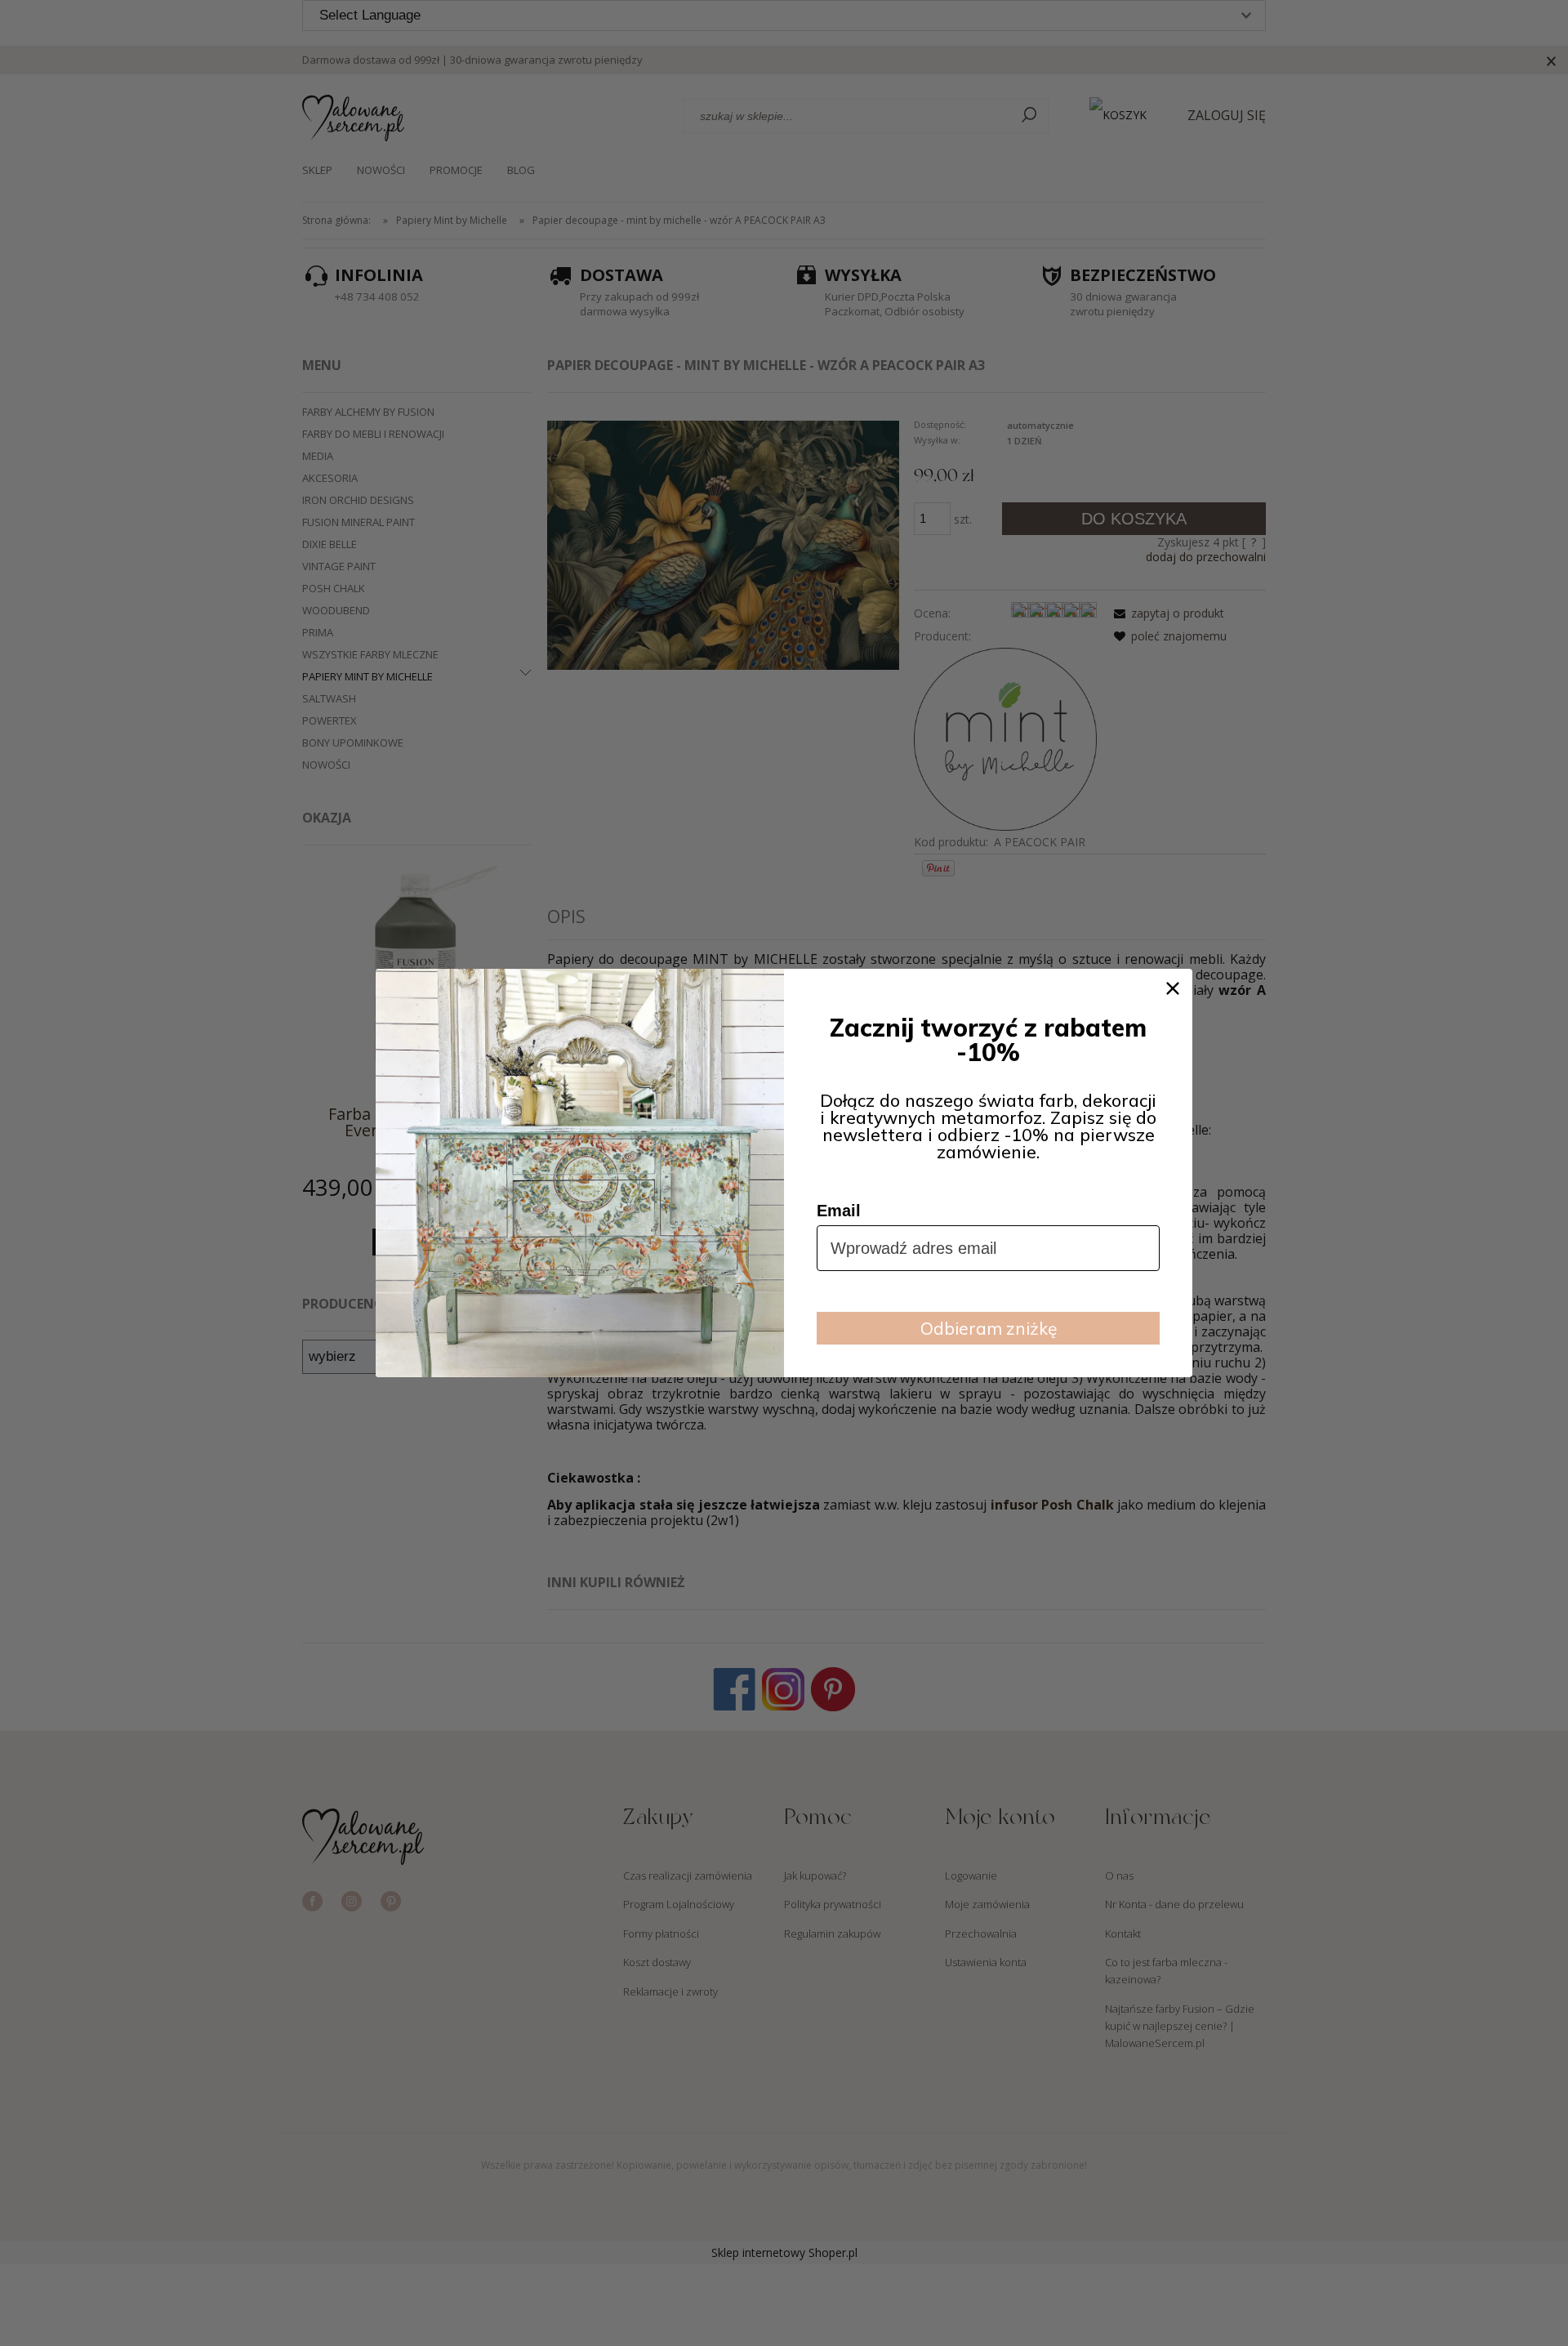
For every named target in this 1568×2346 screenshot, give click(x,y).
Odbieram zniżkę (989, 1328)
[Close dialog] (1173, 988)
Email (839, 1211)
